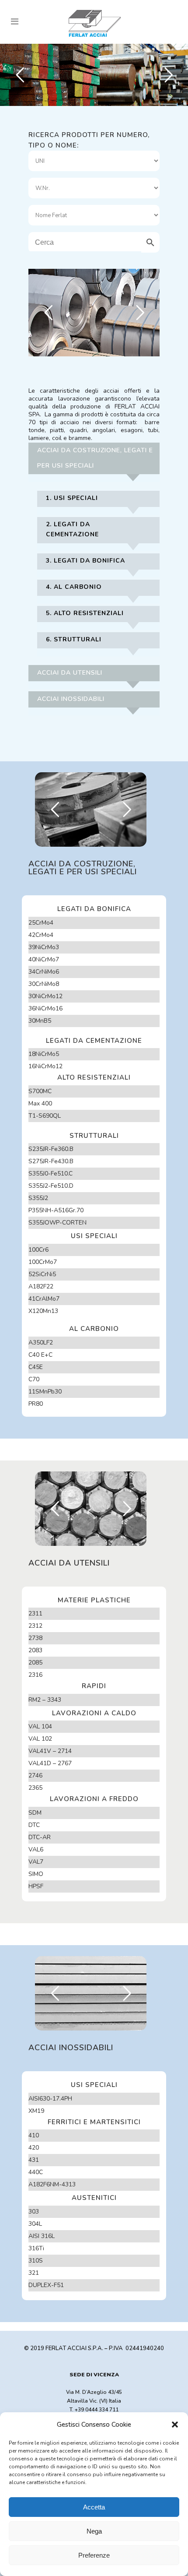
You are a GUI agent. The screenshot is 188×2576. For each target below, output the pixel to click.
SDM (35, 1813)
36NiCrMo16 (45, 1008)
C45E (36, 1367)
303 (34, 2212)
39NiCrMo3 (44, 947)
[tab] (94, 462)
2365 (35, 1788)
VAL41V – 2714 (50, 1751)
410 (34, 2135)
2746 (35, 1775)
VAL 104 (40, 1726)
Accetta (94, 2507)
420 (34, 2148)
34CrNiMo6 (44, 972)
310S (36, 2261)
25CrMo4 (41, 923)
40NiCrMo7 (44, 959)
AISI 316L (42, 2236)
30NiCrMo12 (45, 996)
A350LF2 (41, 1343)
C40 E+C (40, 1355)
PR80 (36, 1404)
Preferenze (94, 2555)
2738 (35, 1638)
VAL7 (36, 1862)
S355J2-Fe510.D (51, 1186)
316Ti (36, 2248)
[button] (175, 2425)
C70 (34, 1379)
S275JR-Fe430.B (51, 1161)
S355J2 (38, 1198)
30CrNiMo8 (44, 984)
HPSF (36, 1886)
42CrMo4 (41, 935)
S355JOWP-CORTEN (57, 1223)
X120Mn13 (43, 1311)
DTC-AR (40, 1837)
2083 (35, 1650)
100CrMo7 (43, 1262)
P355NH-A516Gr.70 (56, 1210)
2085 (35, 1663)
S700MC (40, 1091)
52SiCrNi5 (42, 1274)
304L (35, 2224)
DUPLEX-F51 (46, 2285)
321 (34, 2273)
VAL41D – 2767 (50, 1763)
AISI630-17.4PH (50, 2099)
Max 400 (40, 1103)
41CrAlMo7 (44, 1299)
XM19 (36, 2111)
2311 (35, 1614)
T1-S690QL (45, 1116)
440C (36, 2172)
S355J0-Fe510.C (50, 1174)
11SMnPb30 (45, 1392)
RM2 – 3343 (45, 1700)
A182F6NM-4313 (52, 2184)
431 (34, 2160)
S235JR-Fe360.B (51, 1149)
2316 (35, 1675)
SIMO (36, 1874)
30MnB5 (40, 1021)
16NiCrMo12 (45, 1066)
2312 (35, 1626)
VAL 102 (40, 1739)
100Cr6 (38, 1250)
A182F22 (41, 1286)
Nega (94, 2531)
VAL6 (36, 1849)
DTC (34, 1825)
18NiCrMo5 (44, 1054)
